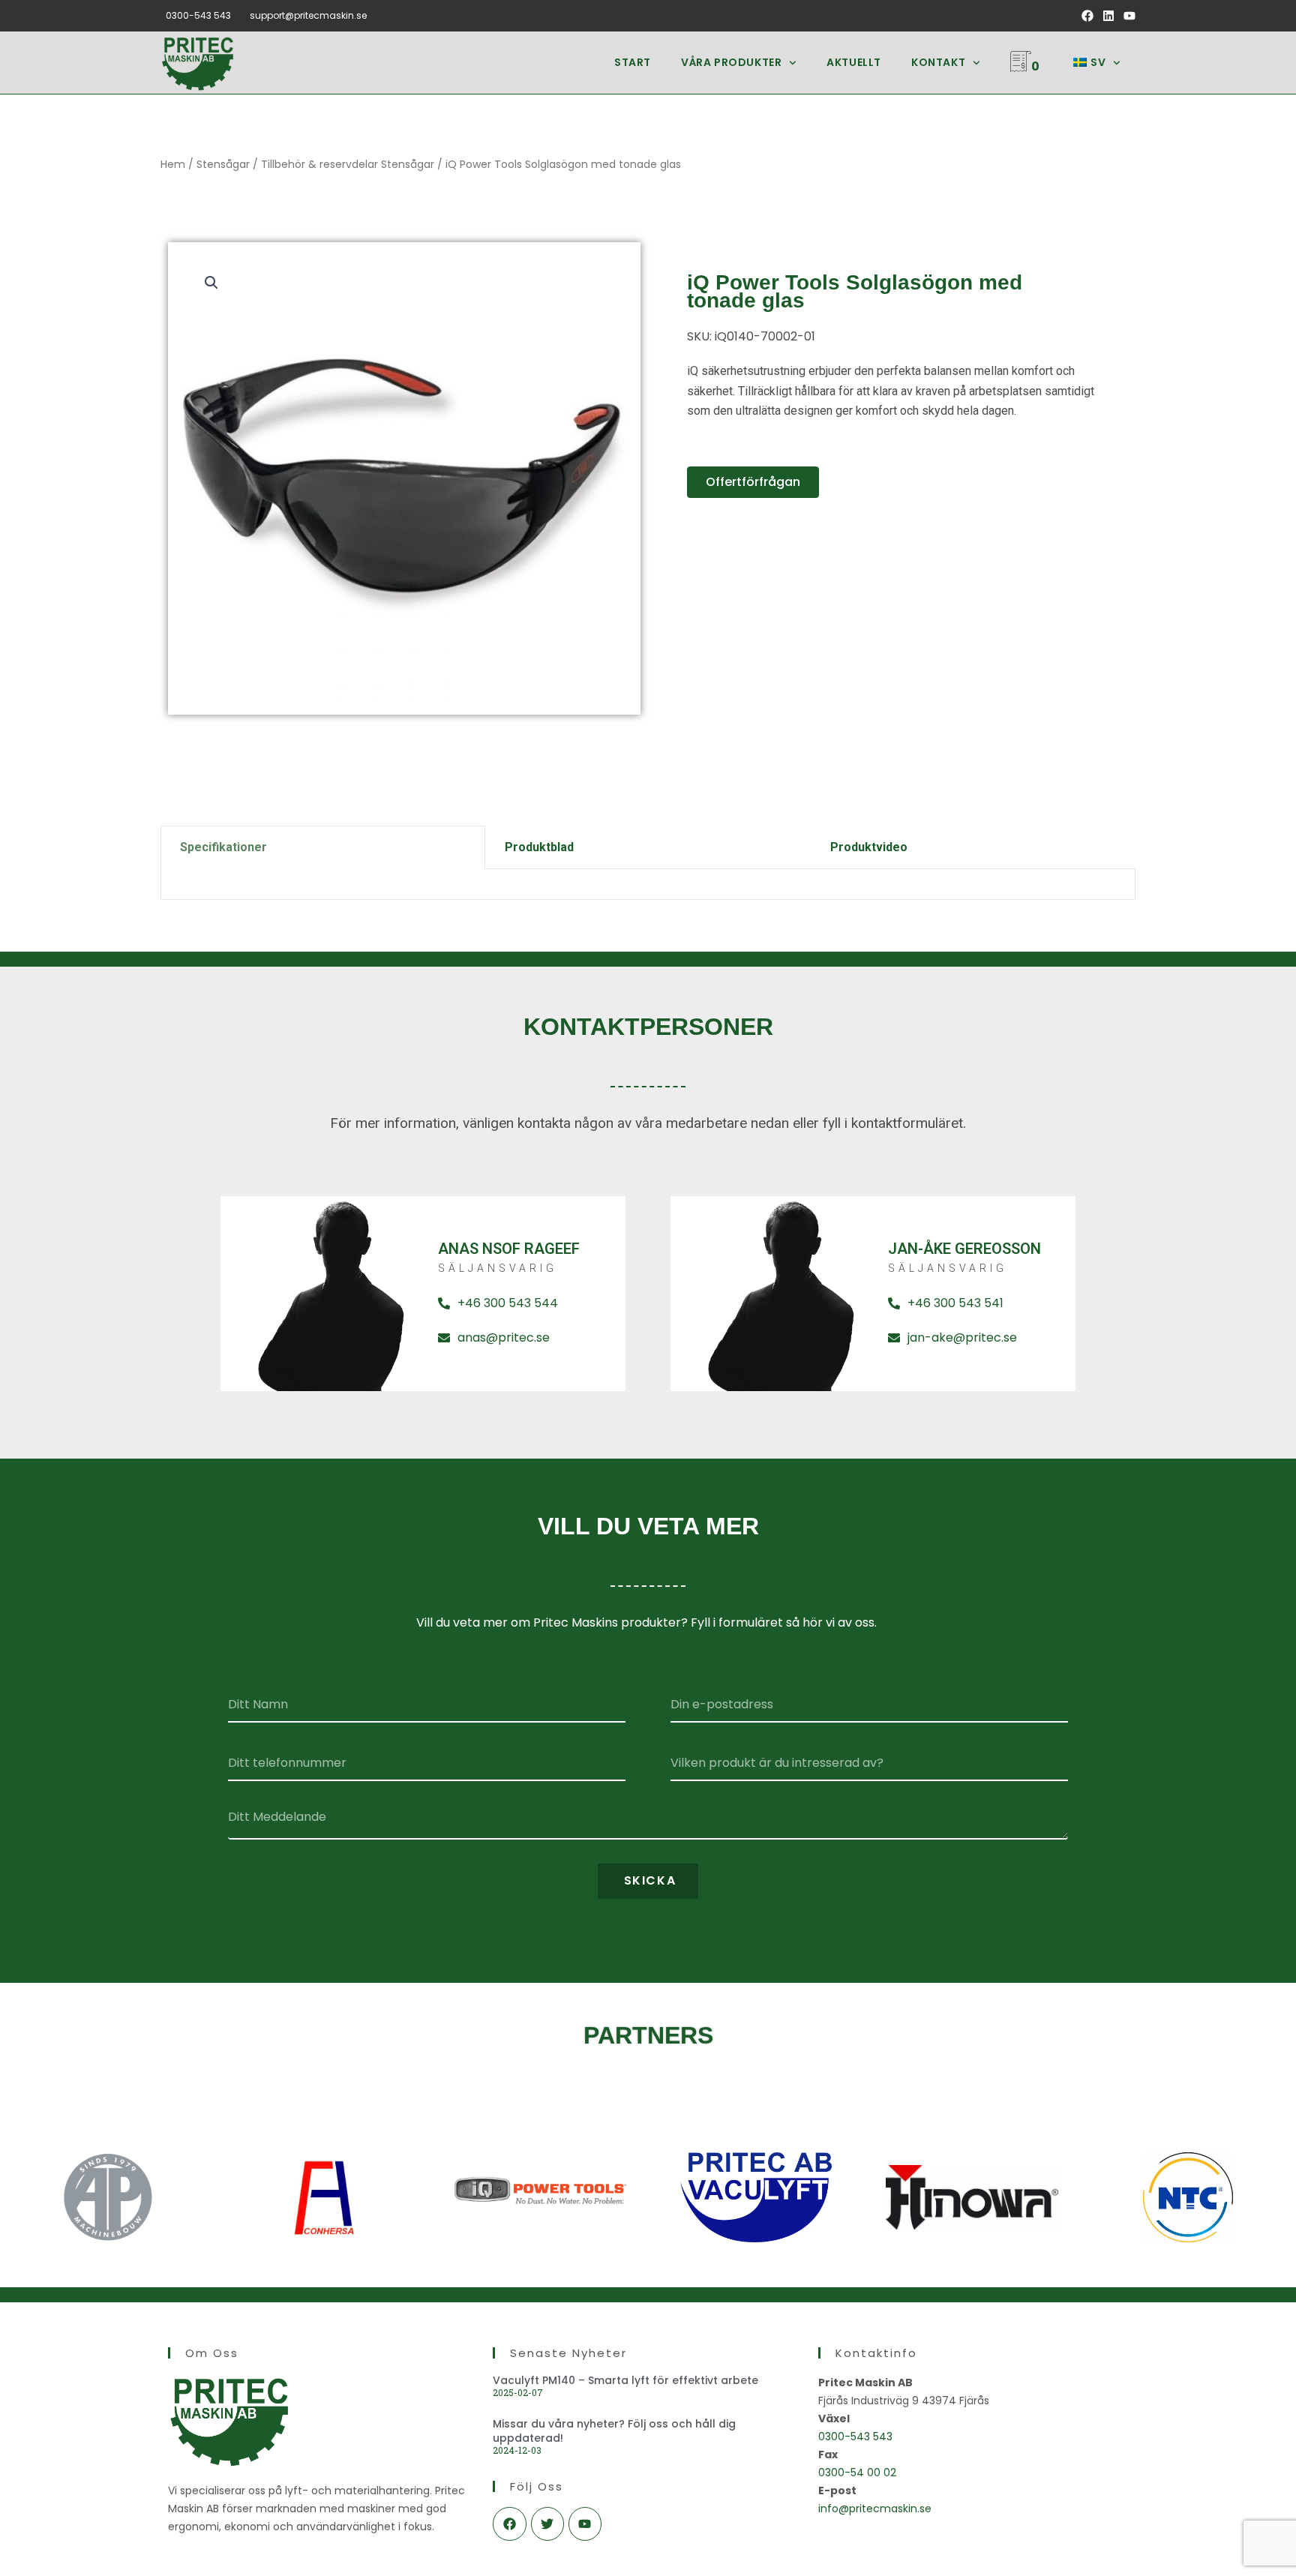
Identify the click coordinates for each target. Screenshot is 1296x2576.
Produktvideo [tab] (869, 847)
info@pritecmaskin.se (875, 2509)
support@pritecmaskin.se (308, 15)
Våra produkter (731, 62)
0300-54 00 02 (857, 2473)
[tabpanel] (648, 885)
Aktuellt (854, 62)
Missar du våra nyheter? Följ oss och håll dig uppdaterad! (614, 2431)
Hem (173, 164)
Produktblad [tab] (539, 847)
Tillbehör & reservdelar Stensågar (348, 164)
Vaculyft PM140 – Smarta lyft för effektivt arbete (625, 2380)
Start (633, 62)
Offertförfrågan (753, 482)
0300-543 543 (198, 15)
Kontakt (938, 62)
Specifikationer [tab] (223, 847)
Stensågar (223, 164)
